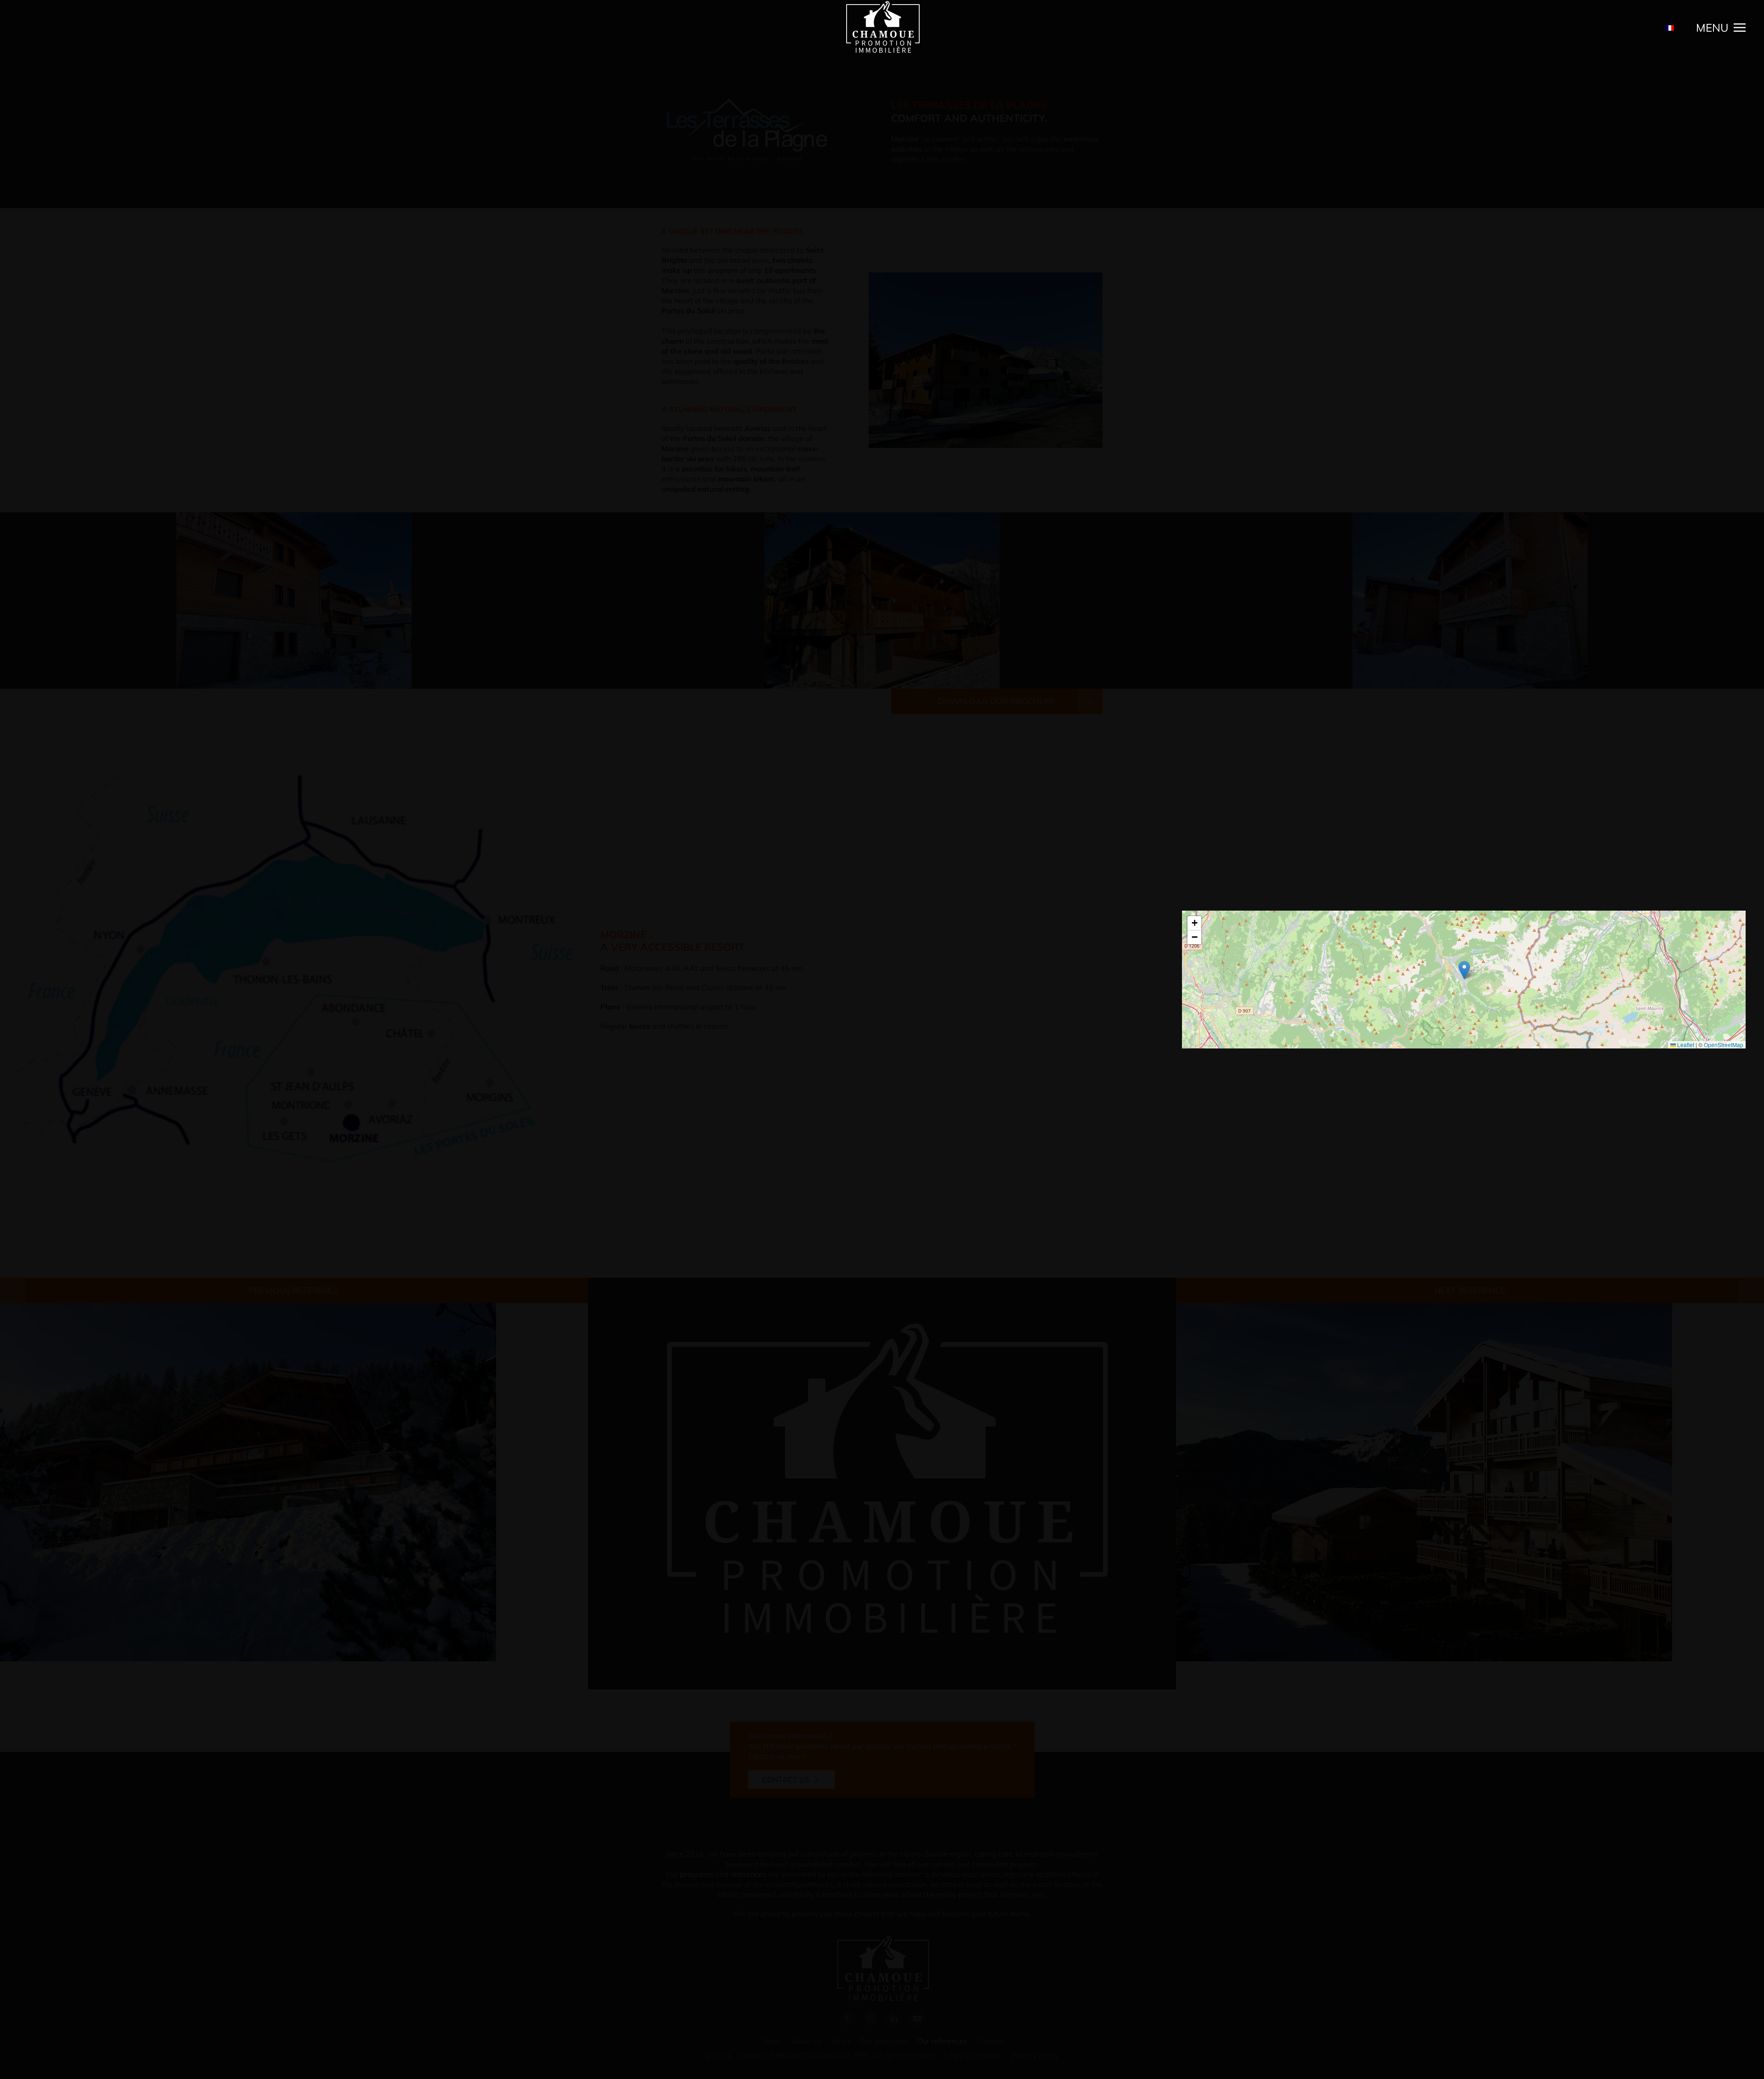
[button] (1721, 28)
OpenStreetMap (1724, 1045)
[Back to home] (882, 28)
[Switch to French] (1670, 28)
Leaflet (1685, 1045)
